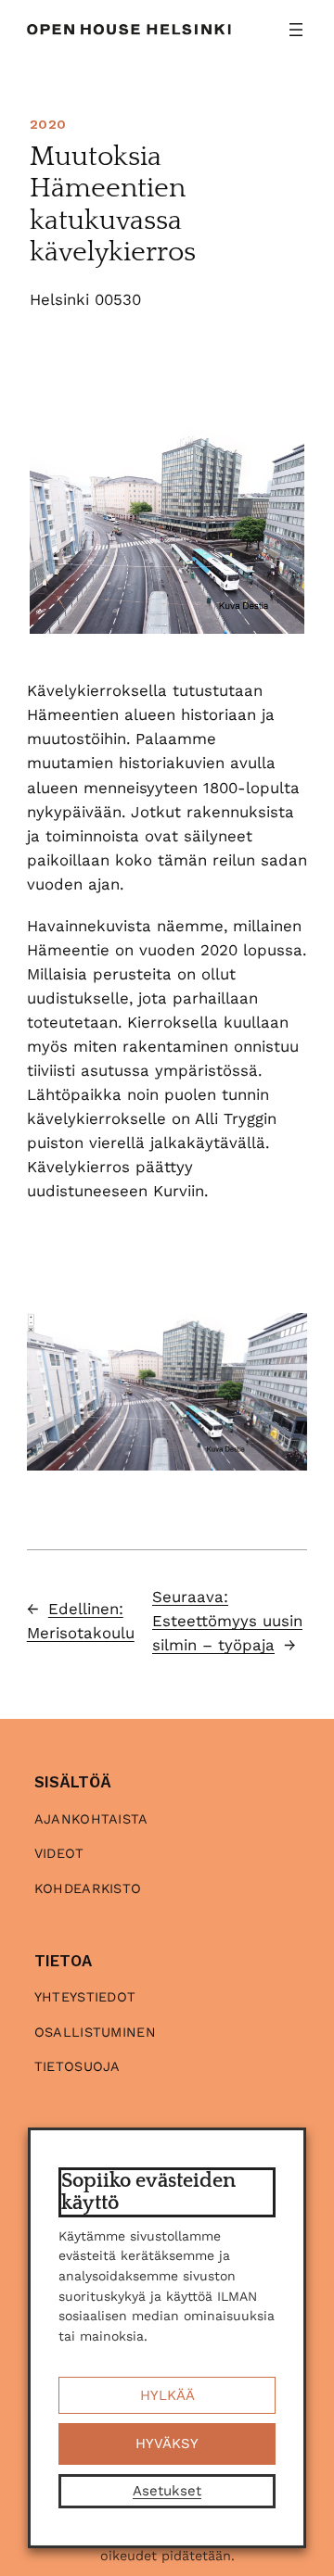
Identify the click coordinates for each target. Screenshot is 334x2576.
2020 (48, 124)
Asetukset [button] (167, 2491)
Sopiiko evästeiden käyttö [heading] (148, 2192)
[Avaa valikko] (296, 30)
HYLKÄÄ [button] (167, 2395)
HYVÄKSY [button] (167, 2443)
